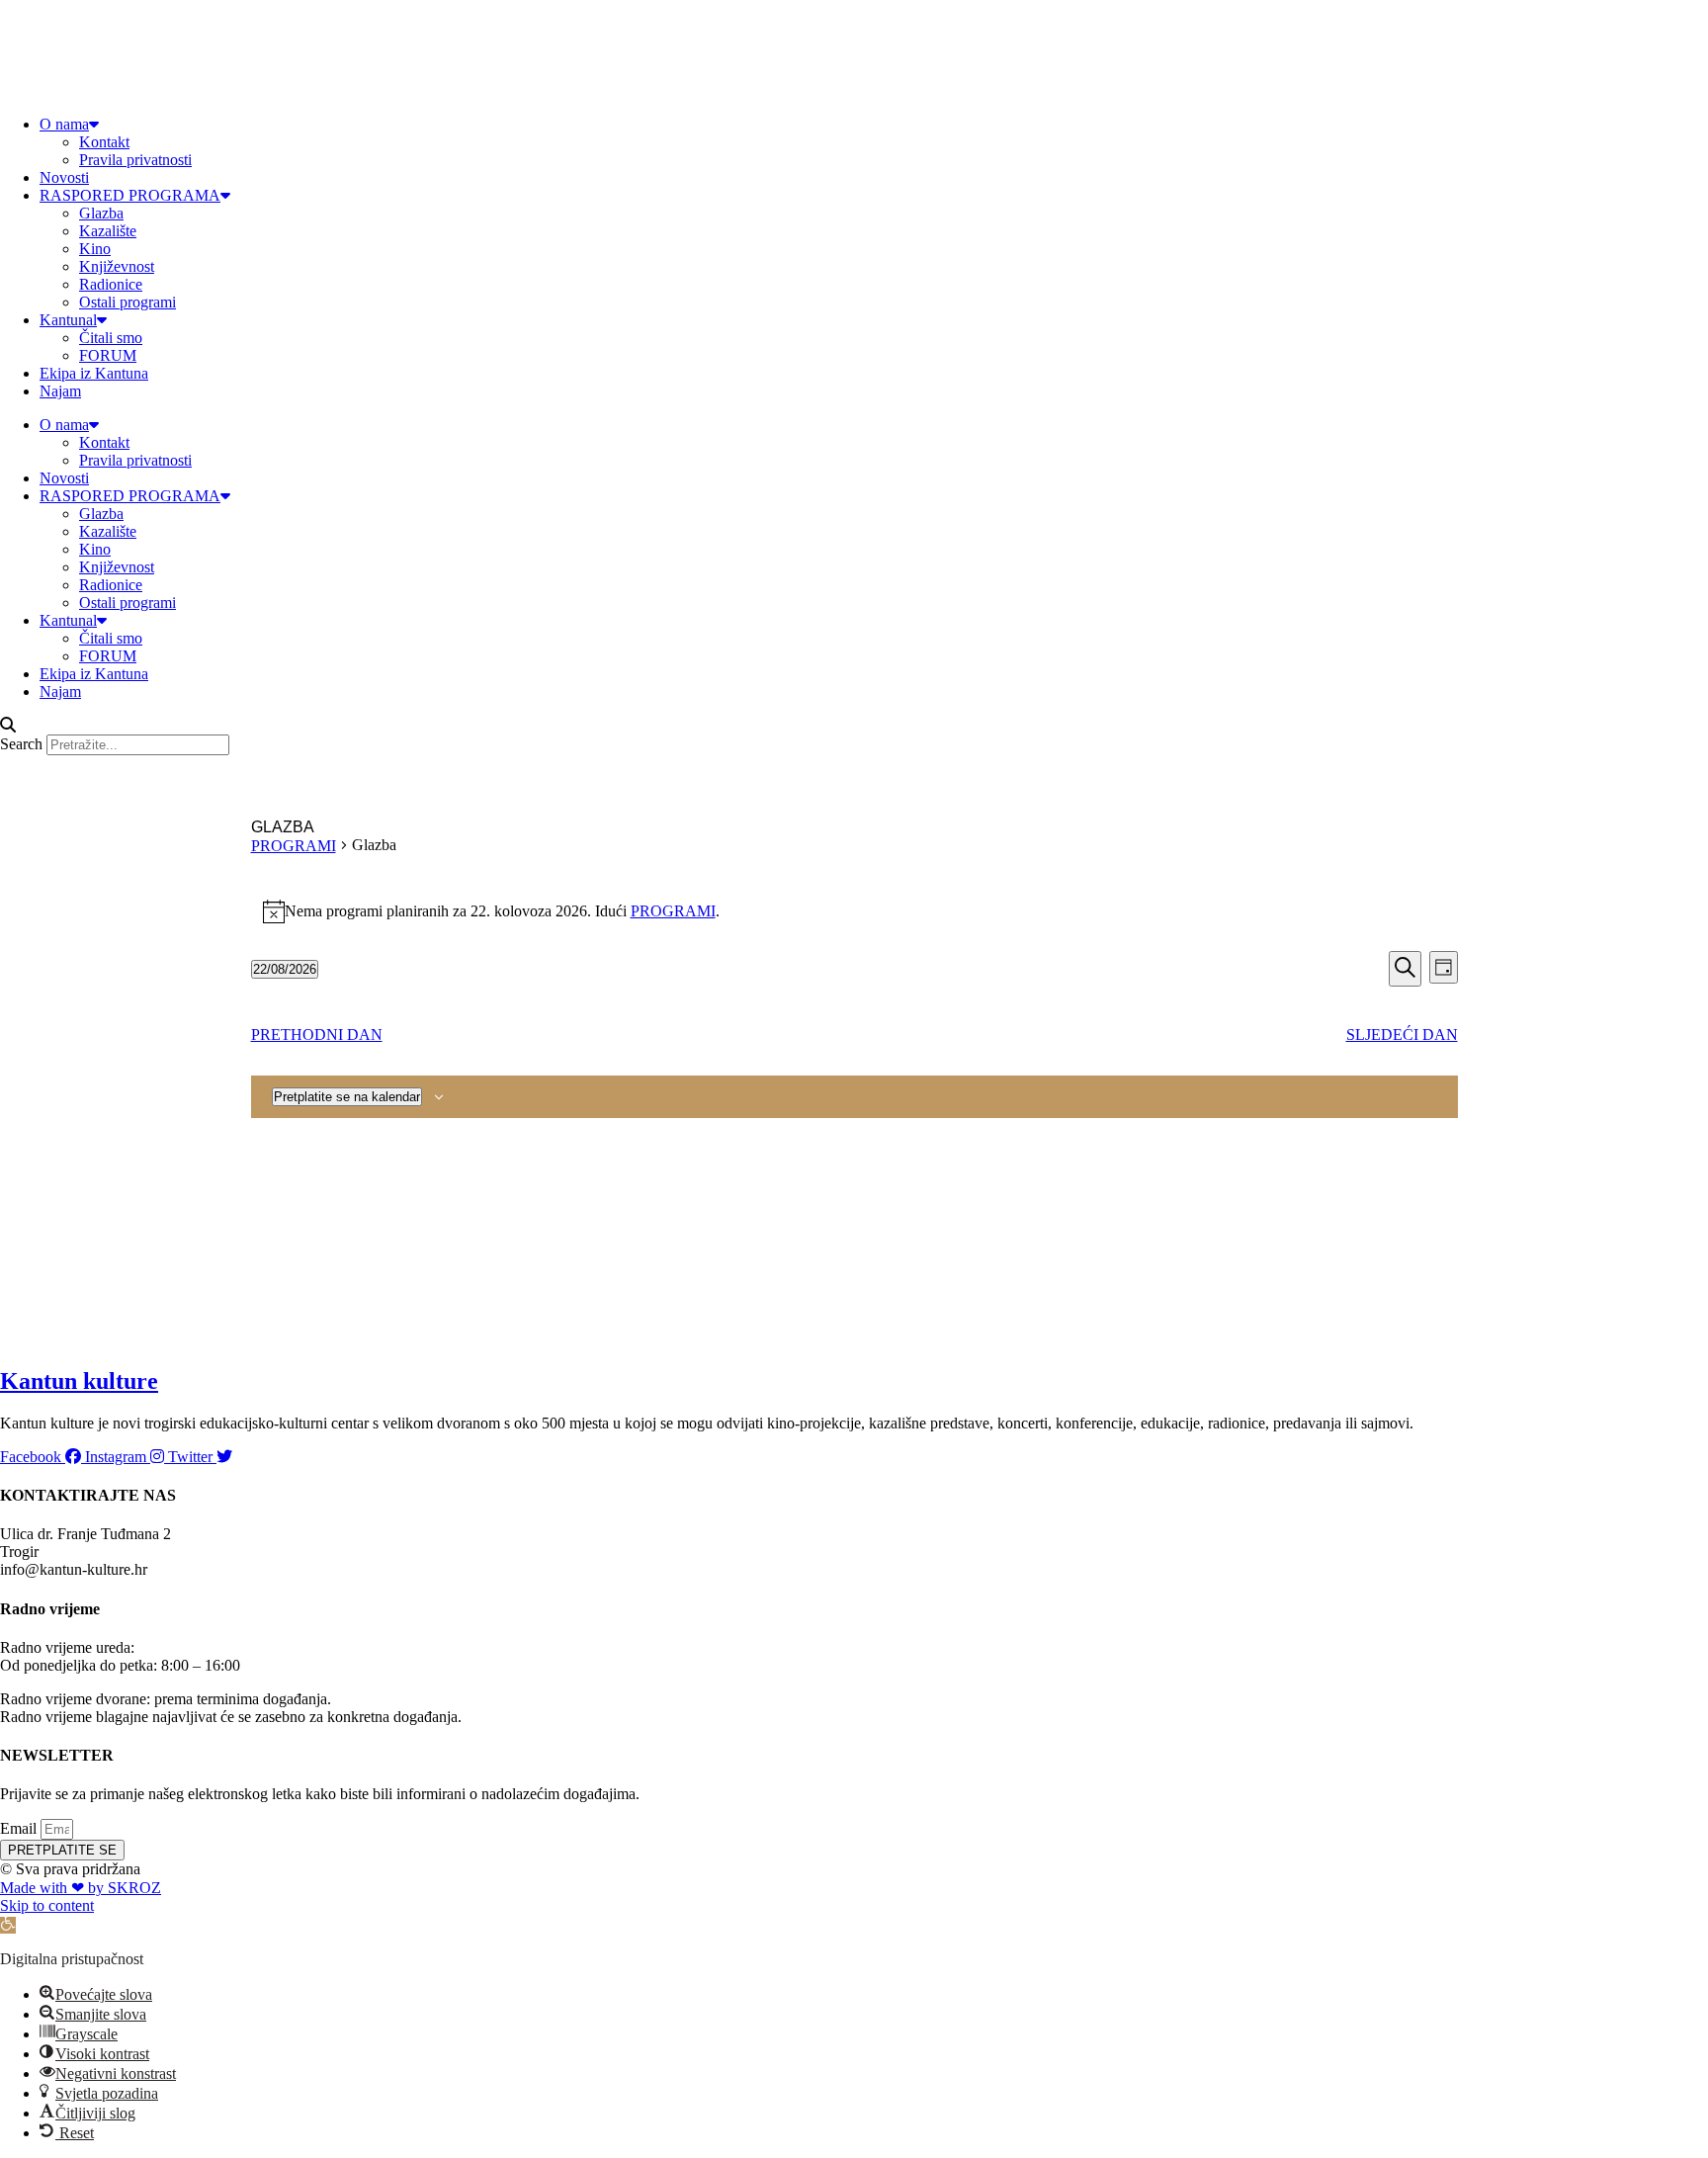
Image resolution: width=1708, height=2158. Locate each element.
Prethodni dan (317, 1035)
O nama (64, 124)
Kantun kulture (79, 1381)
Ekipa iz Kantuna (94, 373)
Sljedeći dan (1402, 1035)
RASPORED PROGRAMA (130, 195)
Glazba (101, 213)
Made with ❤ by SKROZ (81, 1888)
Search (21, 744)
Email (20, 1828)
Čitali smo (111, 338)
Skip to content (47, 1905)
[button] (854, 726)
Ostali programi (128, 302)
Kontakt (104, 142)
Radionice (111, 284)
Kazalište (108, 231)
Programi (294, 846)
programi (673, 911)
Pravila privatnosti (135, 160)
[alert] (854, 911)
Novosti (64, 177)
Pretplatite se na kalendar (347, 1097)
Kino (95, 249)
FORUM (108, 355)
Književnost (117, 266)
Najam (60, 391)
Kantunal (68, 320)
